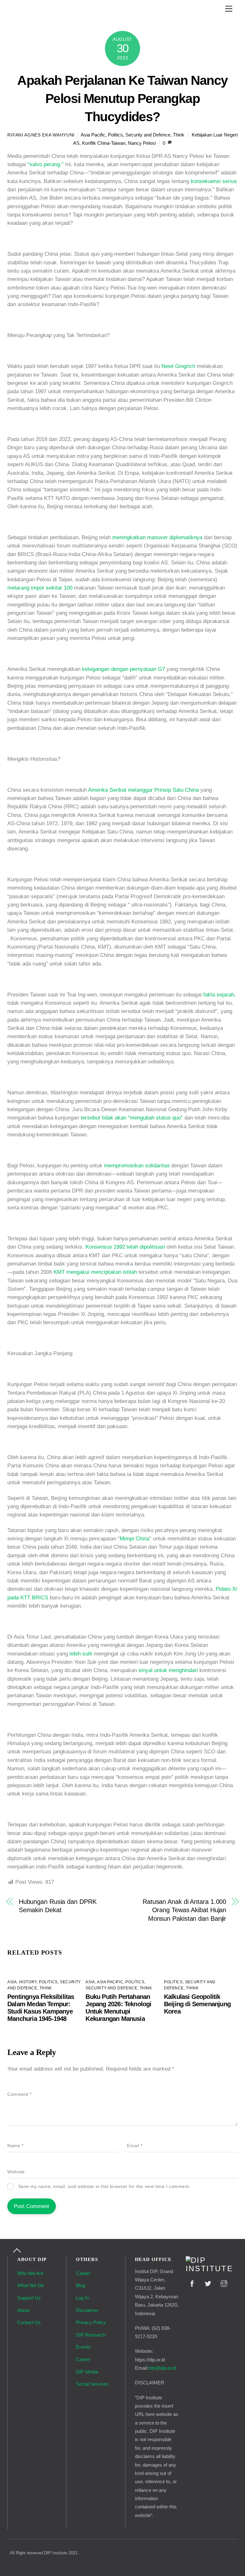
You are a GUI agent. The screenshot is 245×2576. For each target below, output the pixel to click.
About (23, 2310)
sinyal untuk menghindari (168, 1670)
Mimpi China (134, 1539)
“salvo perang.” (45, 164)
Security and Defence (148, 135)
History (28, 1982)
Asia (12, 1982)
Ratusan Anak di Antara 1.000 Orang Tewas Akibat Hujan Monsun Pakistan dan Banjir (184, 1910)
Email (135, 2146)
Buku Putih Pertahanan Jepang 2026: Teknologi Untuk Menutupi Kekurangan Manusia (118, 2008)
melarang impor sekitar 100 (40, 588)
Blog (81, 2285)
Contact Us (29, 2322)
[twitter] (208, 2283)
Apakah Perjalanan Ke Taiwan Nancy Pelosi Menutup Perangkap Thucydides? (122, 99)
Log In (82, 2298)
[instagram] (224, 2283)
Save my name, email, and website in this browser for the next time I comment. (104, 2187)
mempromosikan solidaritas (137, 1166)
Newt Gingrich (178, 366)
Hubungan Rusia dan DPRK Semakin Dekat (58, 1906)
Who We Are (30, 2273)
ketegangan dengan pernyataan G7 (123, 669)
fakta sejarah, (219, 995)
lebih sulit (81, 1654)
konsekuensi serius (214, 181)
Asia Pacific (93, 135)
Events (83, 2347)
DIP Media (87, 2372)
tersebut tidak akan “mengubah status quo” (132, 1118)
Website (16, 2172)
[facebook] (192, 2283)
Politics (115, 135)
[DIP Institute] (212, 2269)
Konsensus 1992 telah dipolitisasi (125, 1247)
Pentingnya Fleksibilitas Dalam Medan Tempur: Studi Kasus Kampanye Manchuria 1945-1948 (41, 2008)
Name (15, 2146)
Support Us (29, 2298)
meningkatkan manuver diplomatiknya (157, 537)
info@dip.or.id (162, 2368)
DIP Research (91, 2335)
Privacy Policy (91, 2322)
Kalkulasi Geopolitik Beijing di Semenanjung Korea (197, 2004)
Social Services (92, 2384)
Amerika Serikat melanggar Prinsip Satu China (143, 790)
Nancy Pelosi (142, 143)
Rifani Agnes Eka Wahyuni (41, 135)
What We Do (30, 2285)
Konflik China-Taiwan (104, 143)
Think (179, 135)
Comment (19, 2094)
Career (83, 2273)
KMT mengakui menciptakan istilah (95, 1272)
